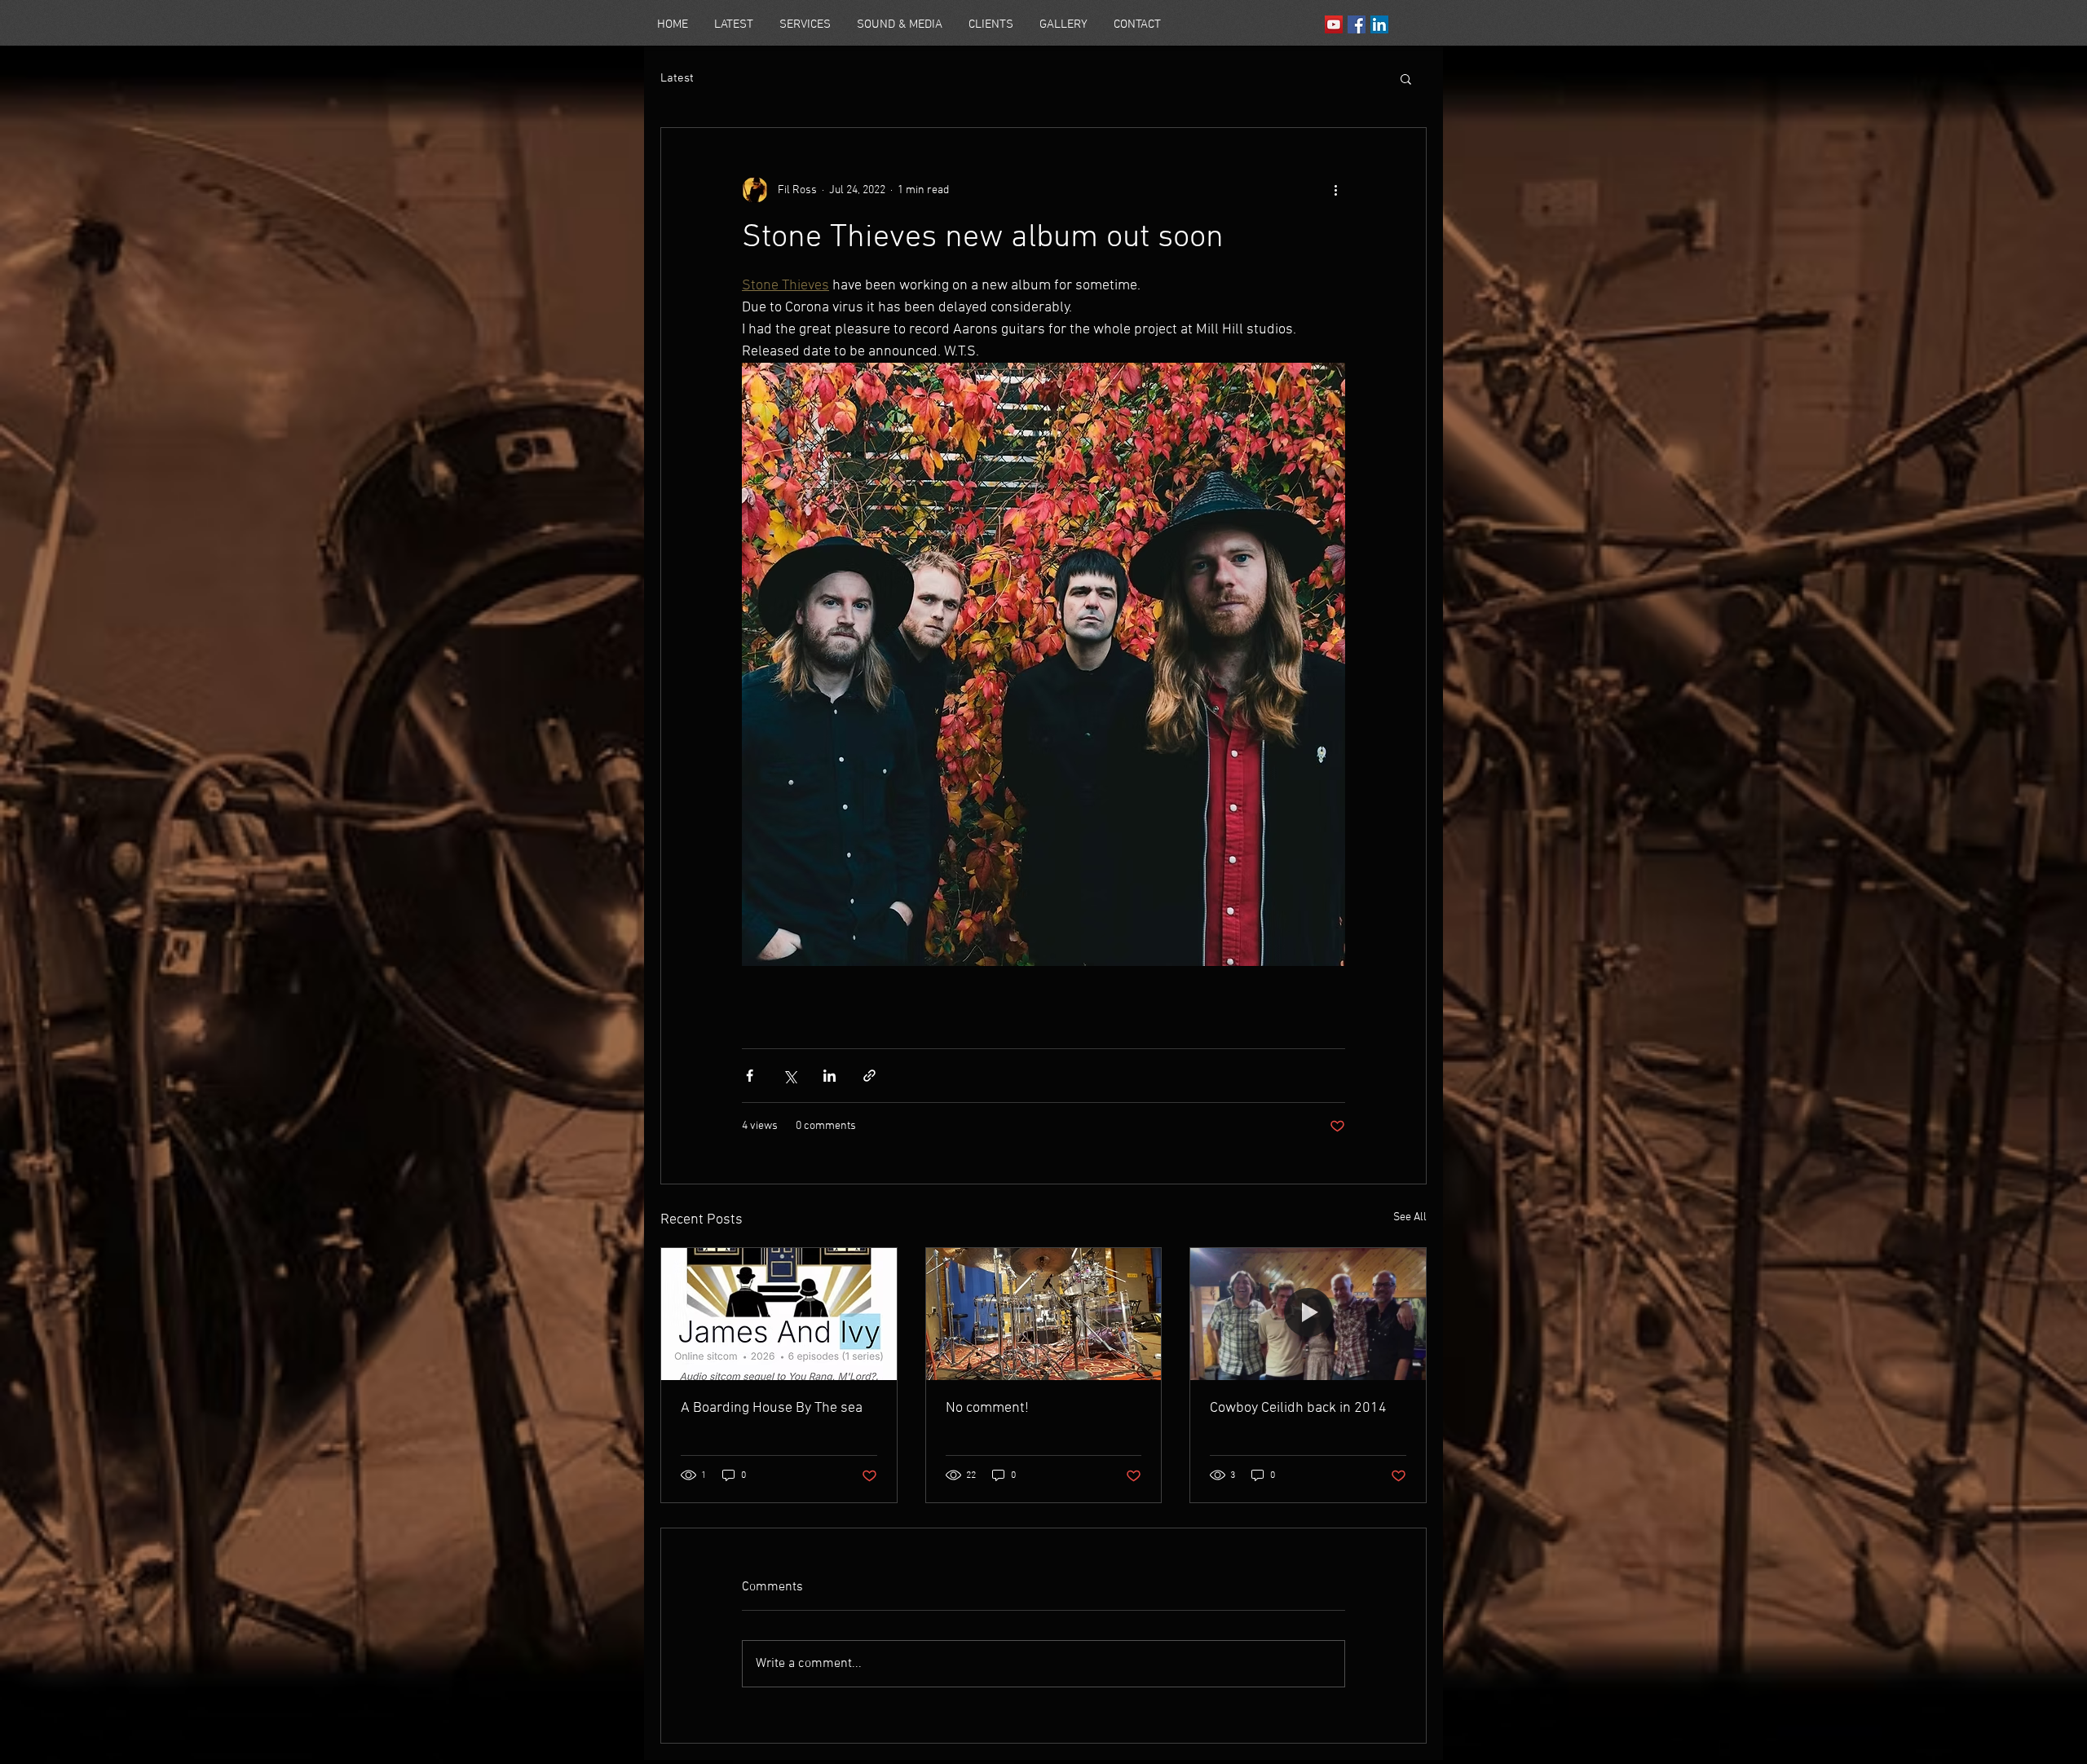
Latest (677, 78)
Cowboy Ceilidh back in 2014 (1298, 1408)
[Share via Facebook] (750, 1076)
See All (1410, 1217)
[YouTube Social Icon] (1334, 24)
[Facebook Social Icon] (1357, 24)
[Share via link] (869, 1076)
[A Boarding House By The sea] (779, 1314)
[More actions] (1335, 190)
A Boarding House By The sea (772, 1408)
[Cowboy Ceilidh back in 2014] (1308, 1314)
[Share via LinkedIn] (830, 1076)
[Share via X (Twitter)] (790, 1076)
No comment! (987, 1408)
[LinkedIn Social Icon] (1379, 24)
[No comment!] (1044, 1314)
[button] (1406, 78)
